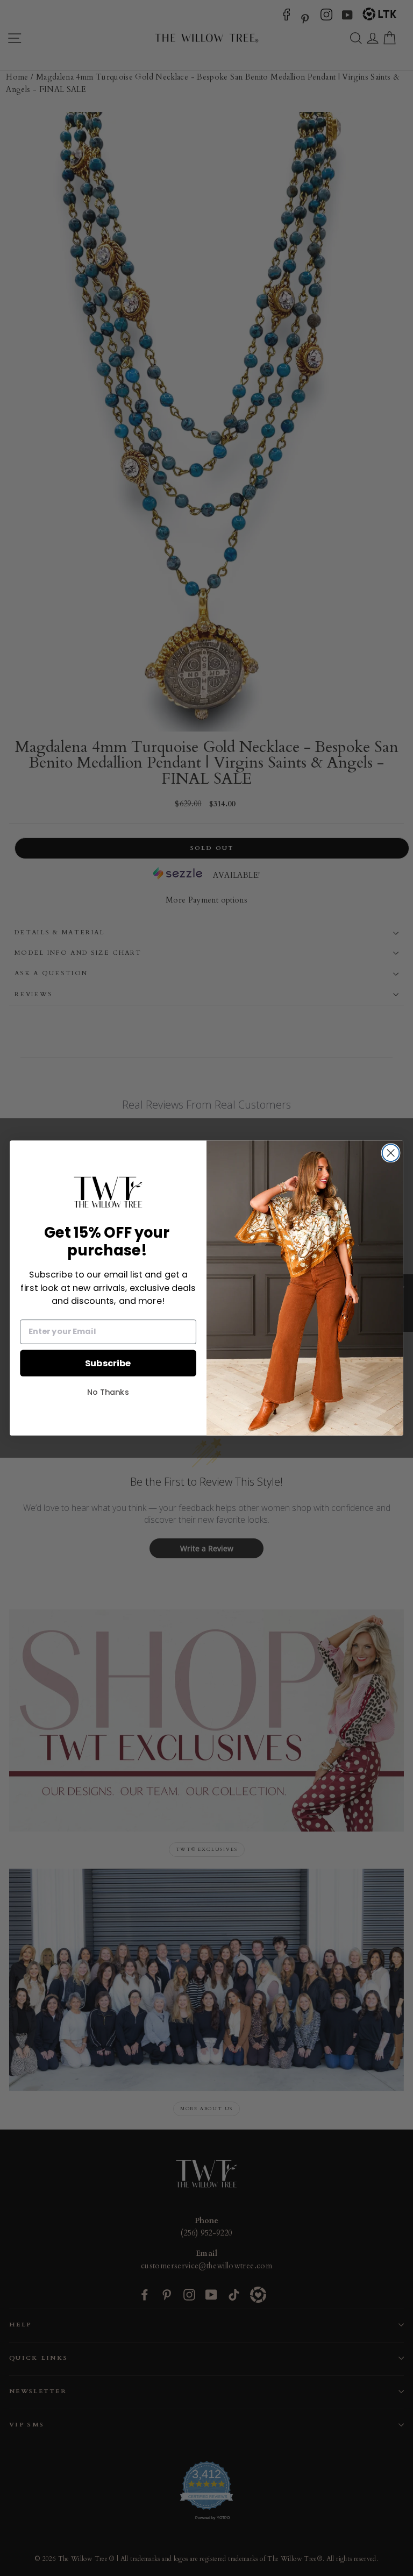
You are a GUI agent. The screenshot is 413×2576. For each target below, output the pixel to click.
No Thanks (108, 1392)
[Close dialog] (391, 1153)
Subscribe (108, 1363)
